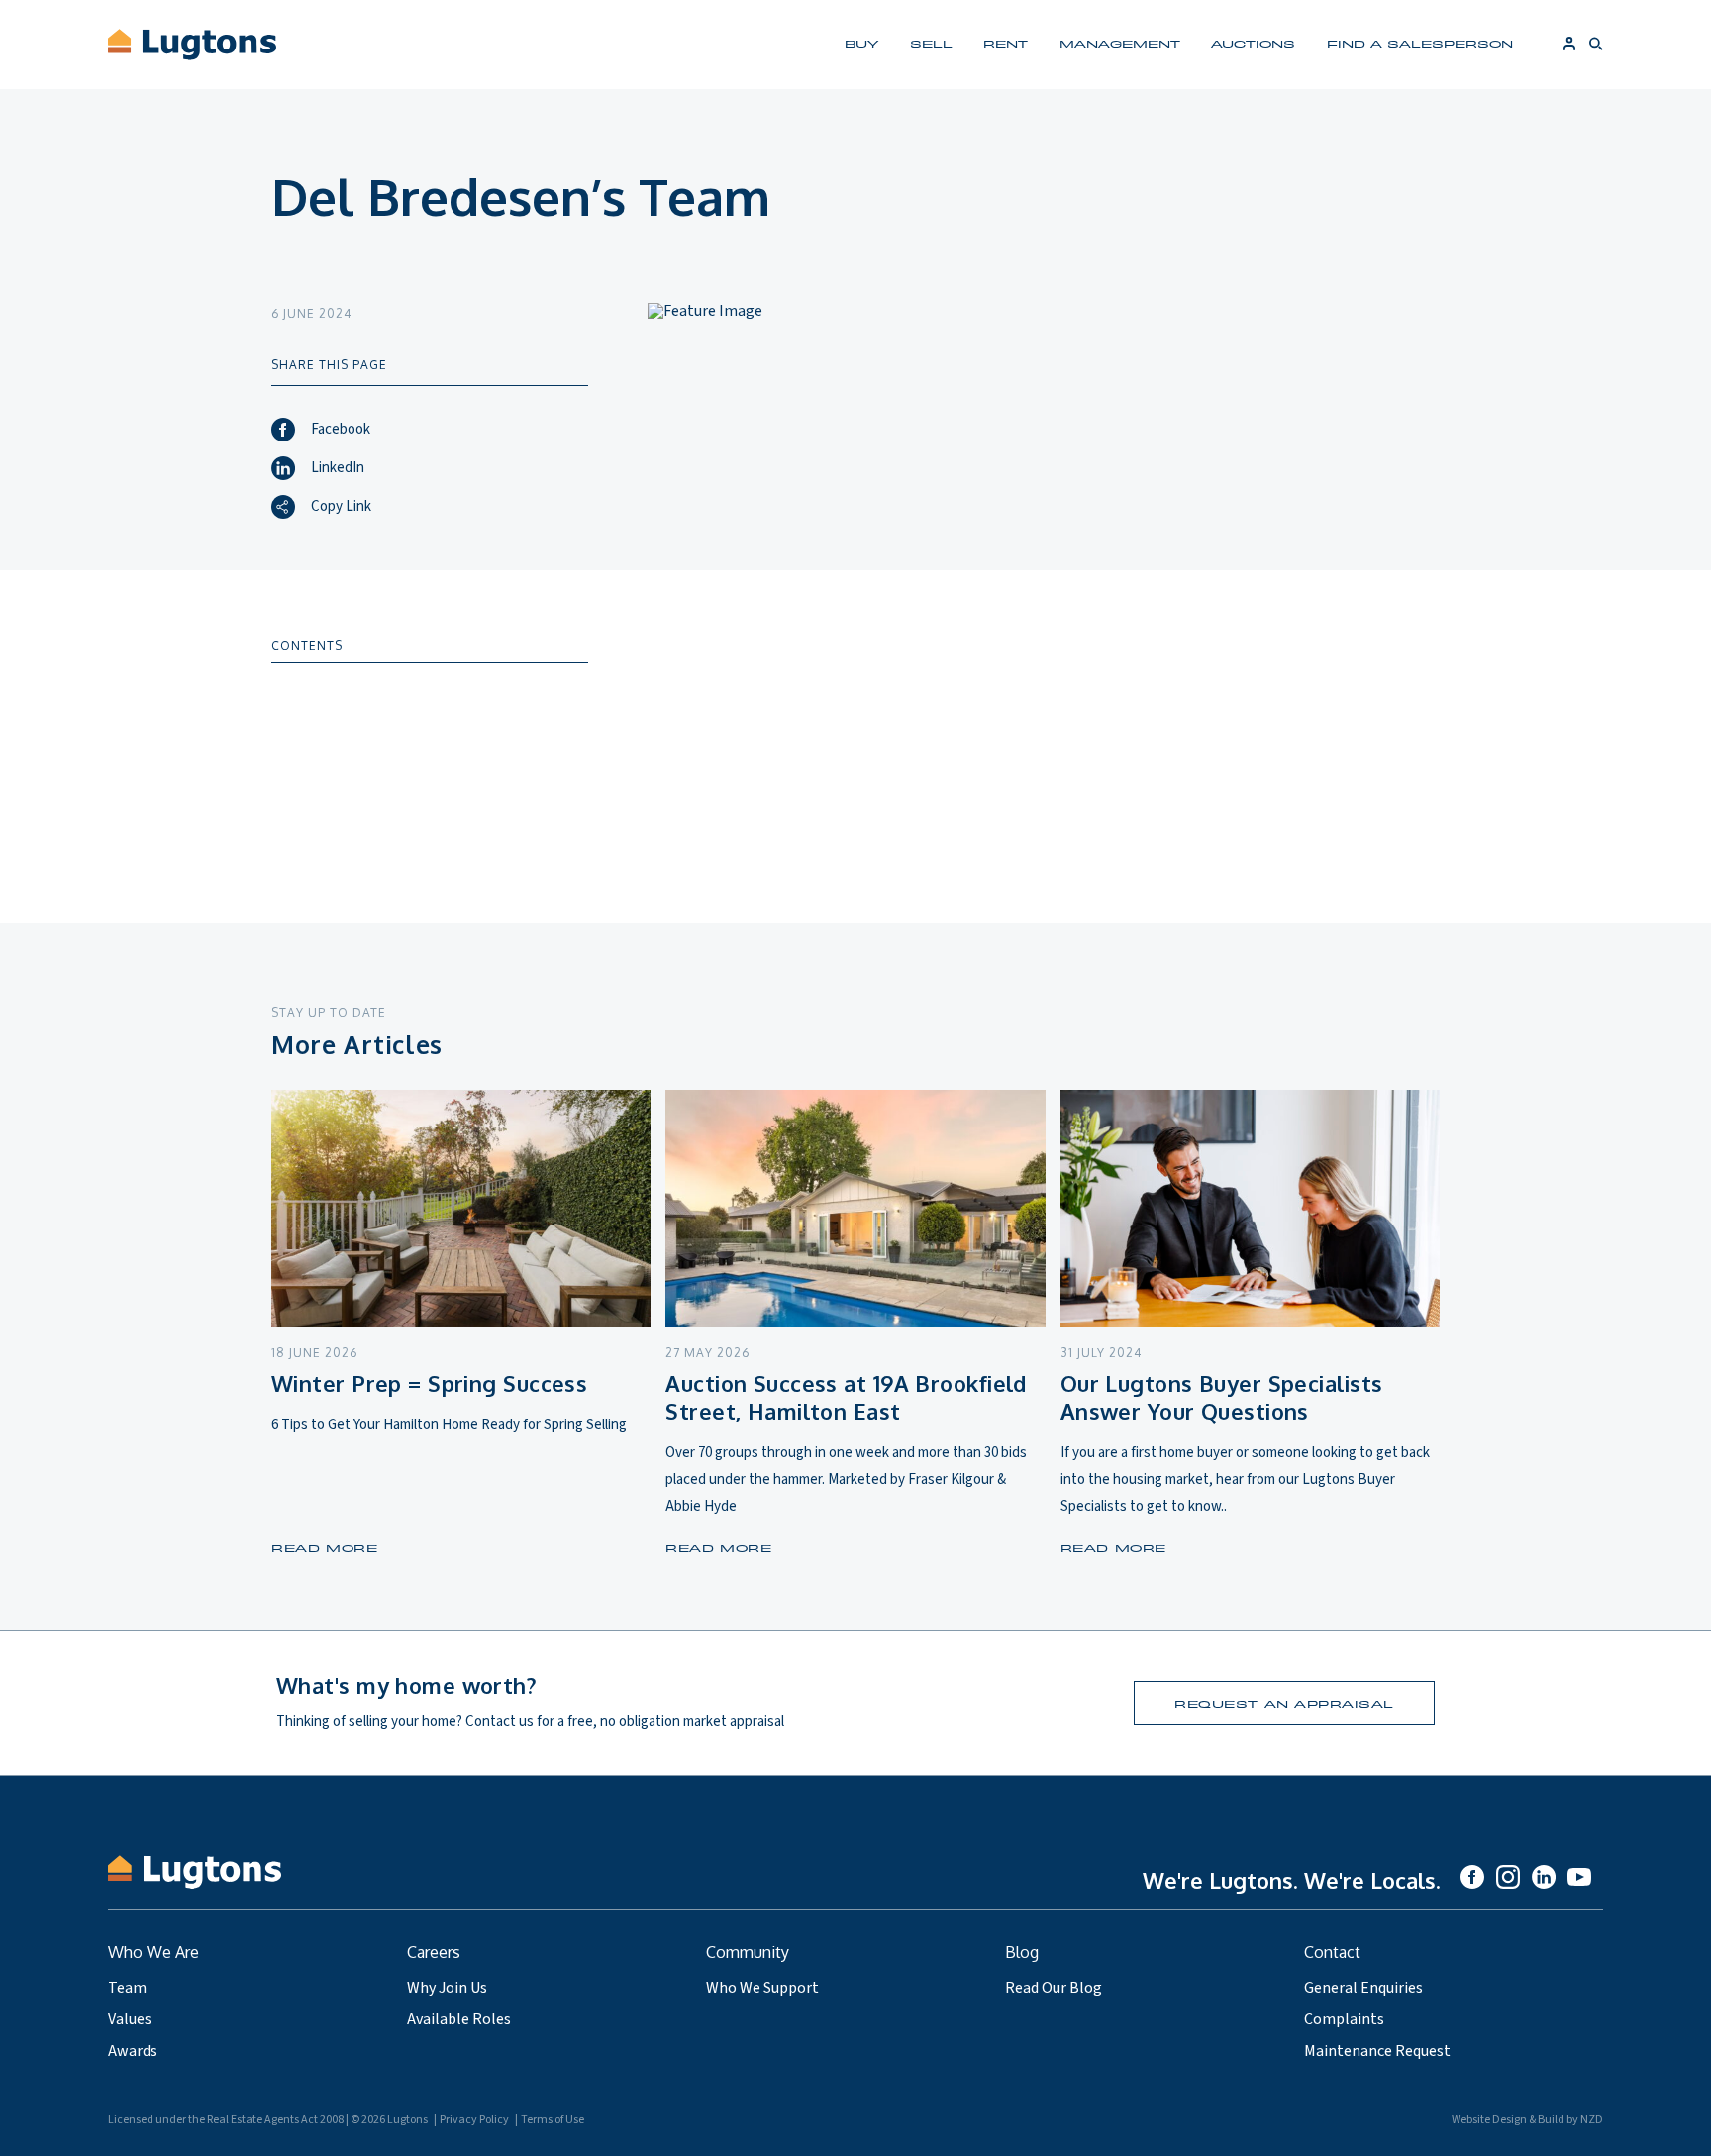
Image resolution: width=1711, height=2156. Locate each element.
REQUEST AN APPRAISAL (1284, 1703)
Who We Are (153, 1952)
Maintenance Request (1377, 2051)
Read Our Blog (1054, 1988)
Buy (861, 43)
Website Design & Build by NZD (1527, 2120)
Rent (1006, 43)
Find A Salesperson (1420, 43)
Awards (133, 2051)
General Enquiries (1363, 1988)
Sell (931, 43)
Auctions (1253, 43)
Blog (1022, 1952)
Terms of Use (553, 2120)
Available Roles (459, 2019)
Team (127, 1988)
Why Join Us (447, 1988)
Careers (434, 1952)
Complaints (1344, 2019)
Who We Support (762, 1988)
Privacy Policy (474, 2120)
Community (748, 1952)
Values (130, 2019)
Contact (1332, 1952)
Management (1120, 43)
